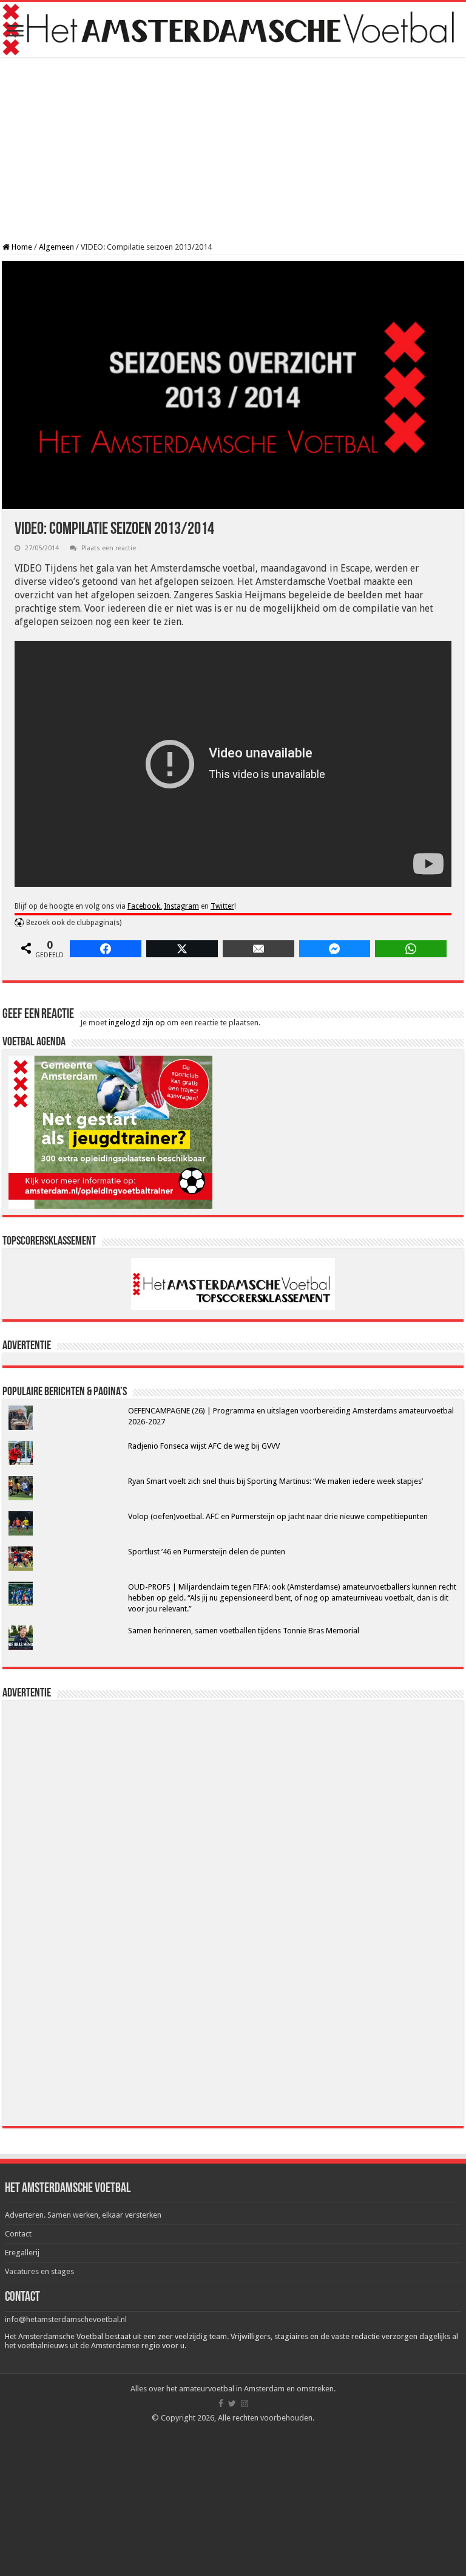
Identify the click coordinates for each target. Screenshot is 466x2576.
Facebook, (145, 906)
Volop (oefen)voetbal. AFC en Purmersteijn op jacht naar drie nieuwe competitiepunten (278, 1516)
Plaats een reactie (109, 548)
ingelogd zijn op (137, 1023)
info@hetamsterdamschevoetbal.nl (66, 2319)
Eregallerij (22, 2253)
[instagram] (245, 2403)
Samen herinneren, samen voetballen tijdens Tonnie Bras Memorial (244, 1631)
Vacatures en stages (39, 2271)
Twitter (222, 906)
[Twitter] (232, 2403)
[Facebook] (221, 2403)
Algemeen (56, 247)
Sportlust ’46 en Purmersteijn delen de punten (207, 1552)
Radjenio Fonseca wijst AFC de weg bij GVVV (204, 1446)
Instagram (181, 906)
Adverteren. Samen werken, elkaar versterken (83, 2215)
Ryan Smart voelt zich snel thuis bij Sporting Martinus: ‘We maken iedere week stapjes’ (275, 1481)
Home (21, 247)
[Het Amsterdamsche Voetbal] (233, 29)
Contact (18, 2234)
